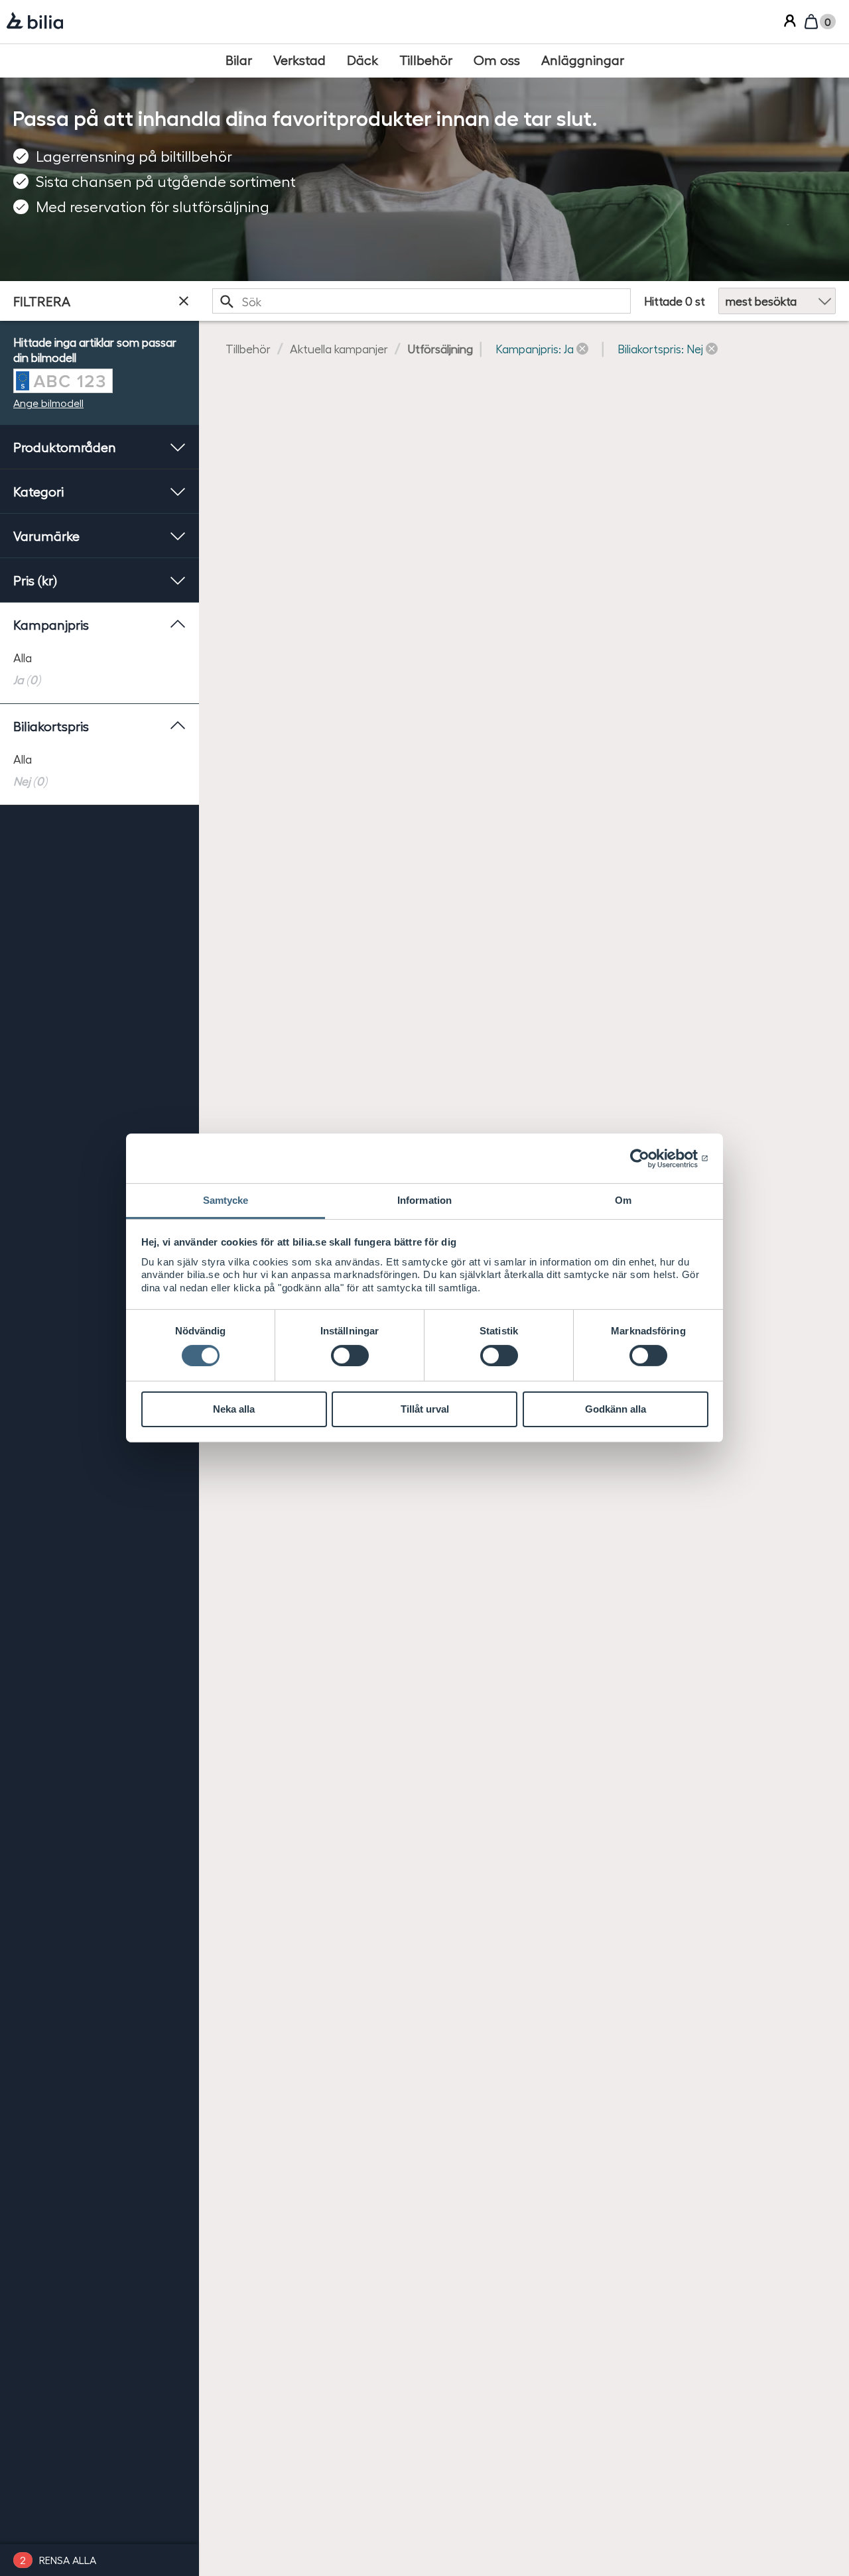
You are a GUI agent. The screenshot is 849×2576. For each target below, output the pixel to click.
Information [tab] (424, 1200)
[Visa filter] (184, 301)
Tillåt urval (425, 1409)
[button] (542, 348)
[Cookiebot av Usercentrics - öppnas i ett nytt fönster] (650, 1158)
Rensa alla (68, 2560)
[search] (422, 301)
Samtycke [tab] (226, 1200)
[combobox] (422, 301)
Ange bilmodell (48, 403)
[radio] (99, 657)
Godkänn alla (616, 1409)
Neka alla (234, 1409)
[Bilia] (35, 22)
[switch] (350, 1356)
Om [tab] (623, 1200)
